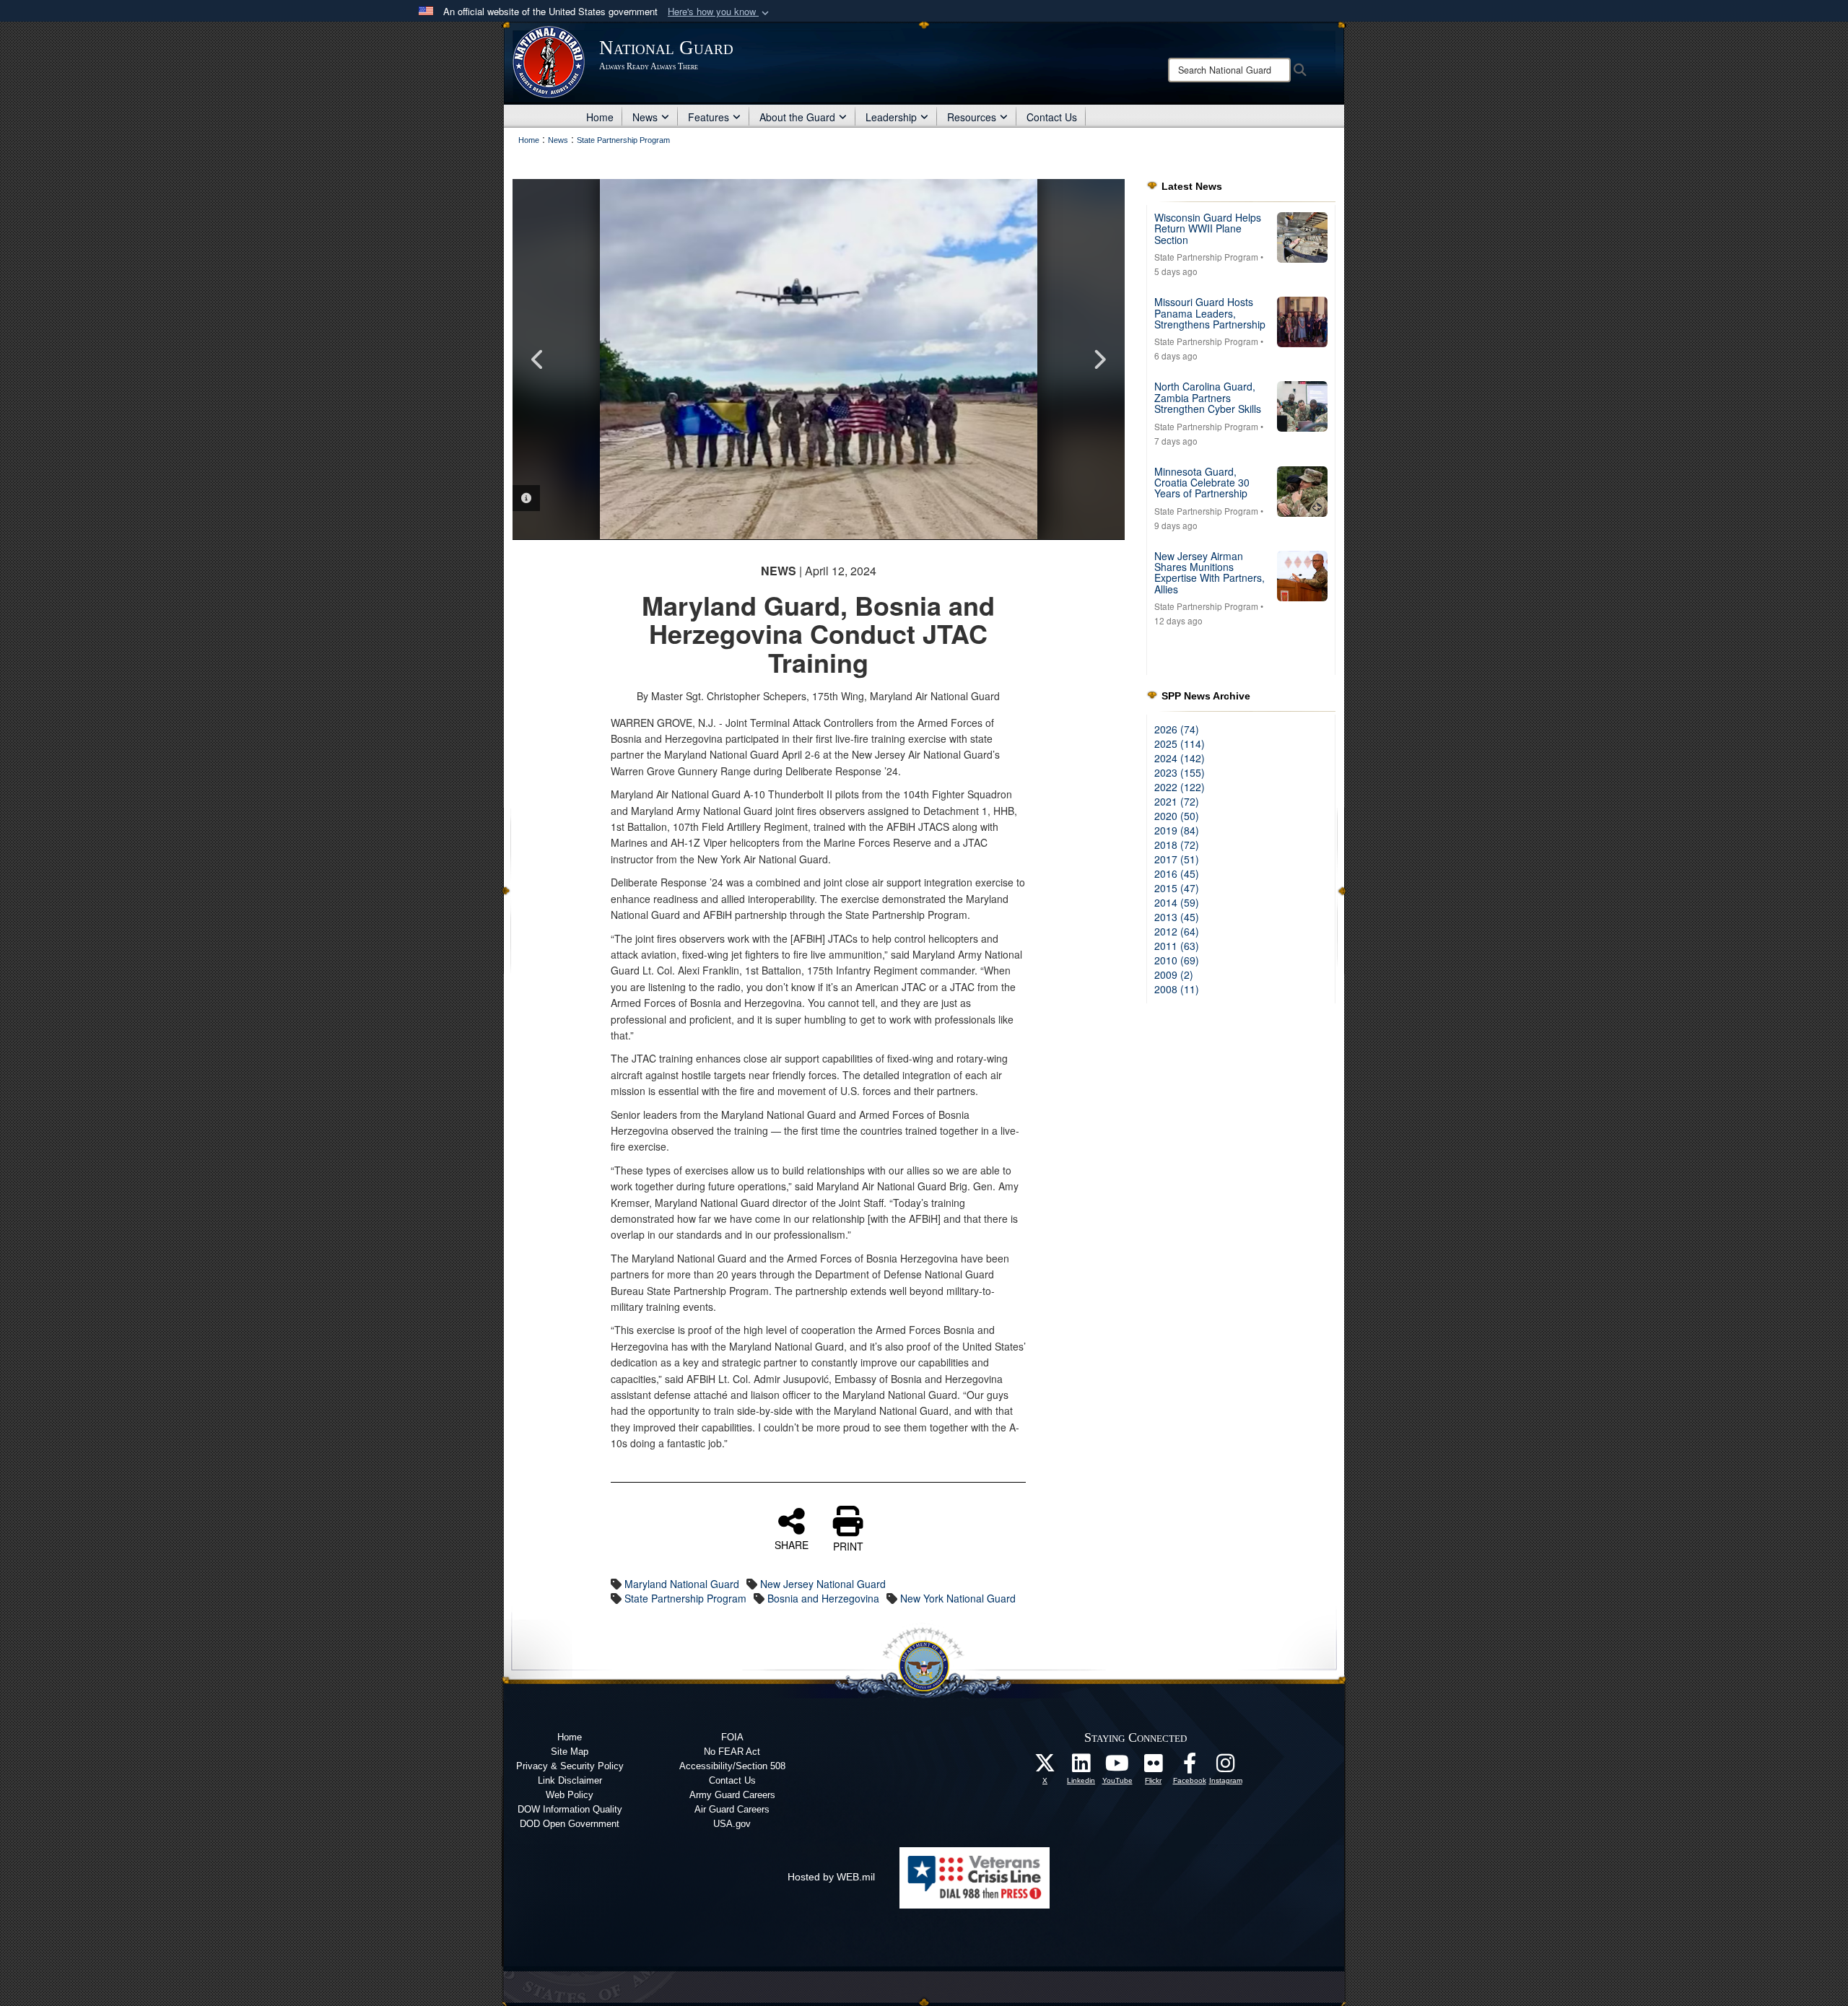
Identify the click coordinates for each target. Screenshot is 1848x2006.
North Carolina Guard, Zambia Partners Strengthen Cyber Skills (1208, 397)
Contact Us (1052, 117)
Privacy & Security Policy (570, 1766)
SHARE (792, 1544)
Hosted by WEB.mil (831, 1877)
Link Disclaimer (570, 1780)
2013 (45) (1177, 917)
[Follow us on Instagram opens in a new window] (1226, 1767)
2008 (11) (1177, 989)
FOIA (732, 1737)
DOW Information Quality (570, 1809)
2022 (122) (1180, 787)
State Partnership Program (685, 1598)
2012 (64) (1177, 931)
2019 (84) (1177, 830)
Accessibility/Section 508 (732, 1766)
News (645, 117)
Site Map (570, 1752)
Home (600, 117)
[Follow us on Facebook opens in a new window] (1190, 1767)
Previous (538, 359)
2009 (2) (1174, 974)
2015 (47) (1177, 888)
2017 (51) (1177, 859)
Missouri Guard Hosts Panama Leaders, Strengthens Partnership (1210, 313)
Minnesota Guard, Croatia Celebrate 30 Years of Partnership (1202, 483)
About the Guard (797, 117)
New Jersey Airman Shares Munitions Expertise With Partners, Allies (1210, 572)
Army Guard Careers (732, 1795)
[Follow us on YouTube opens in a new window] (1117, 1767)
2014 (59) (1177, 902)
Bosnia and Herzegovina (823, 1598)
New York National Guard (958, 1598)
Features (709, 117)
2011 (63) (1177, 946)
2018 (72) (1177, 845)
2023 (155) (1180, 772)
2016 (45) (1177, 873)
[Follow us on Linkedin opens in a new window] (1081, 1767)
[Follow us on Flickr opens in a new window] (1154, 1767)
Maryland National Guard (682, 1584)
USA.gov (732, 1824)
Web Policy (570, 1795)
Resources (972, 117)
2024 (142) (1180, 758)
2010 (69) (1177, 960)
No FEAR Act (732, 1752)
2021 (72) (1177, 801)
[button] (720, 12)
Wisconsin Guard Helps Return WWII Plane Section (1208, 228)
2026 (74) (1177, 729)
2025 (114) (1180, 743)
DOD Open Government (570, 1824)
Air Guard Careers (732, 1809)
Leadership (891, 117)
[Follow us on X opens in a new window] (1045, 1767)
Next (1099, 359)
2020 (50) (1177, 816)
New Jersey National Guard (823, 1584)
